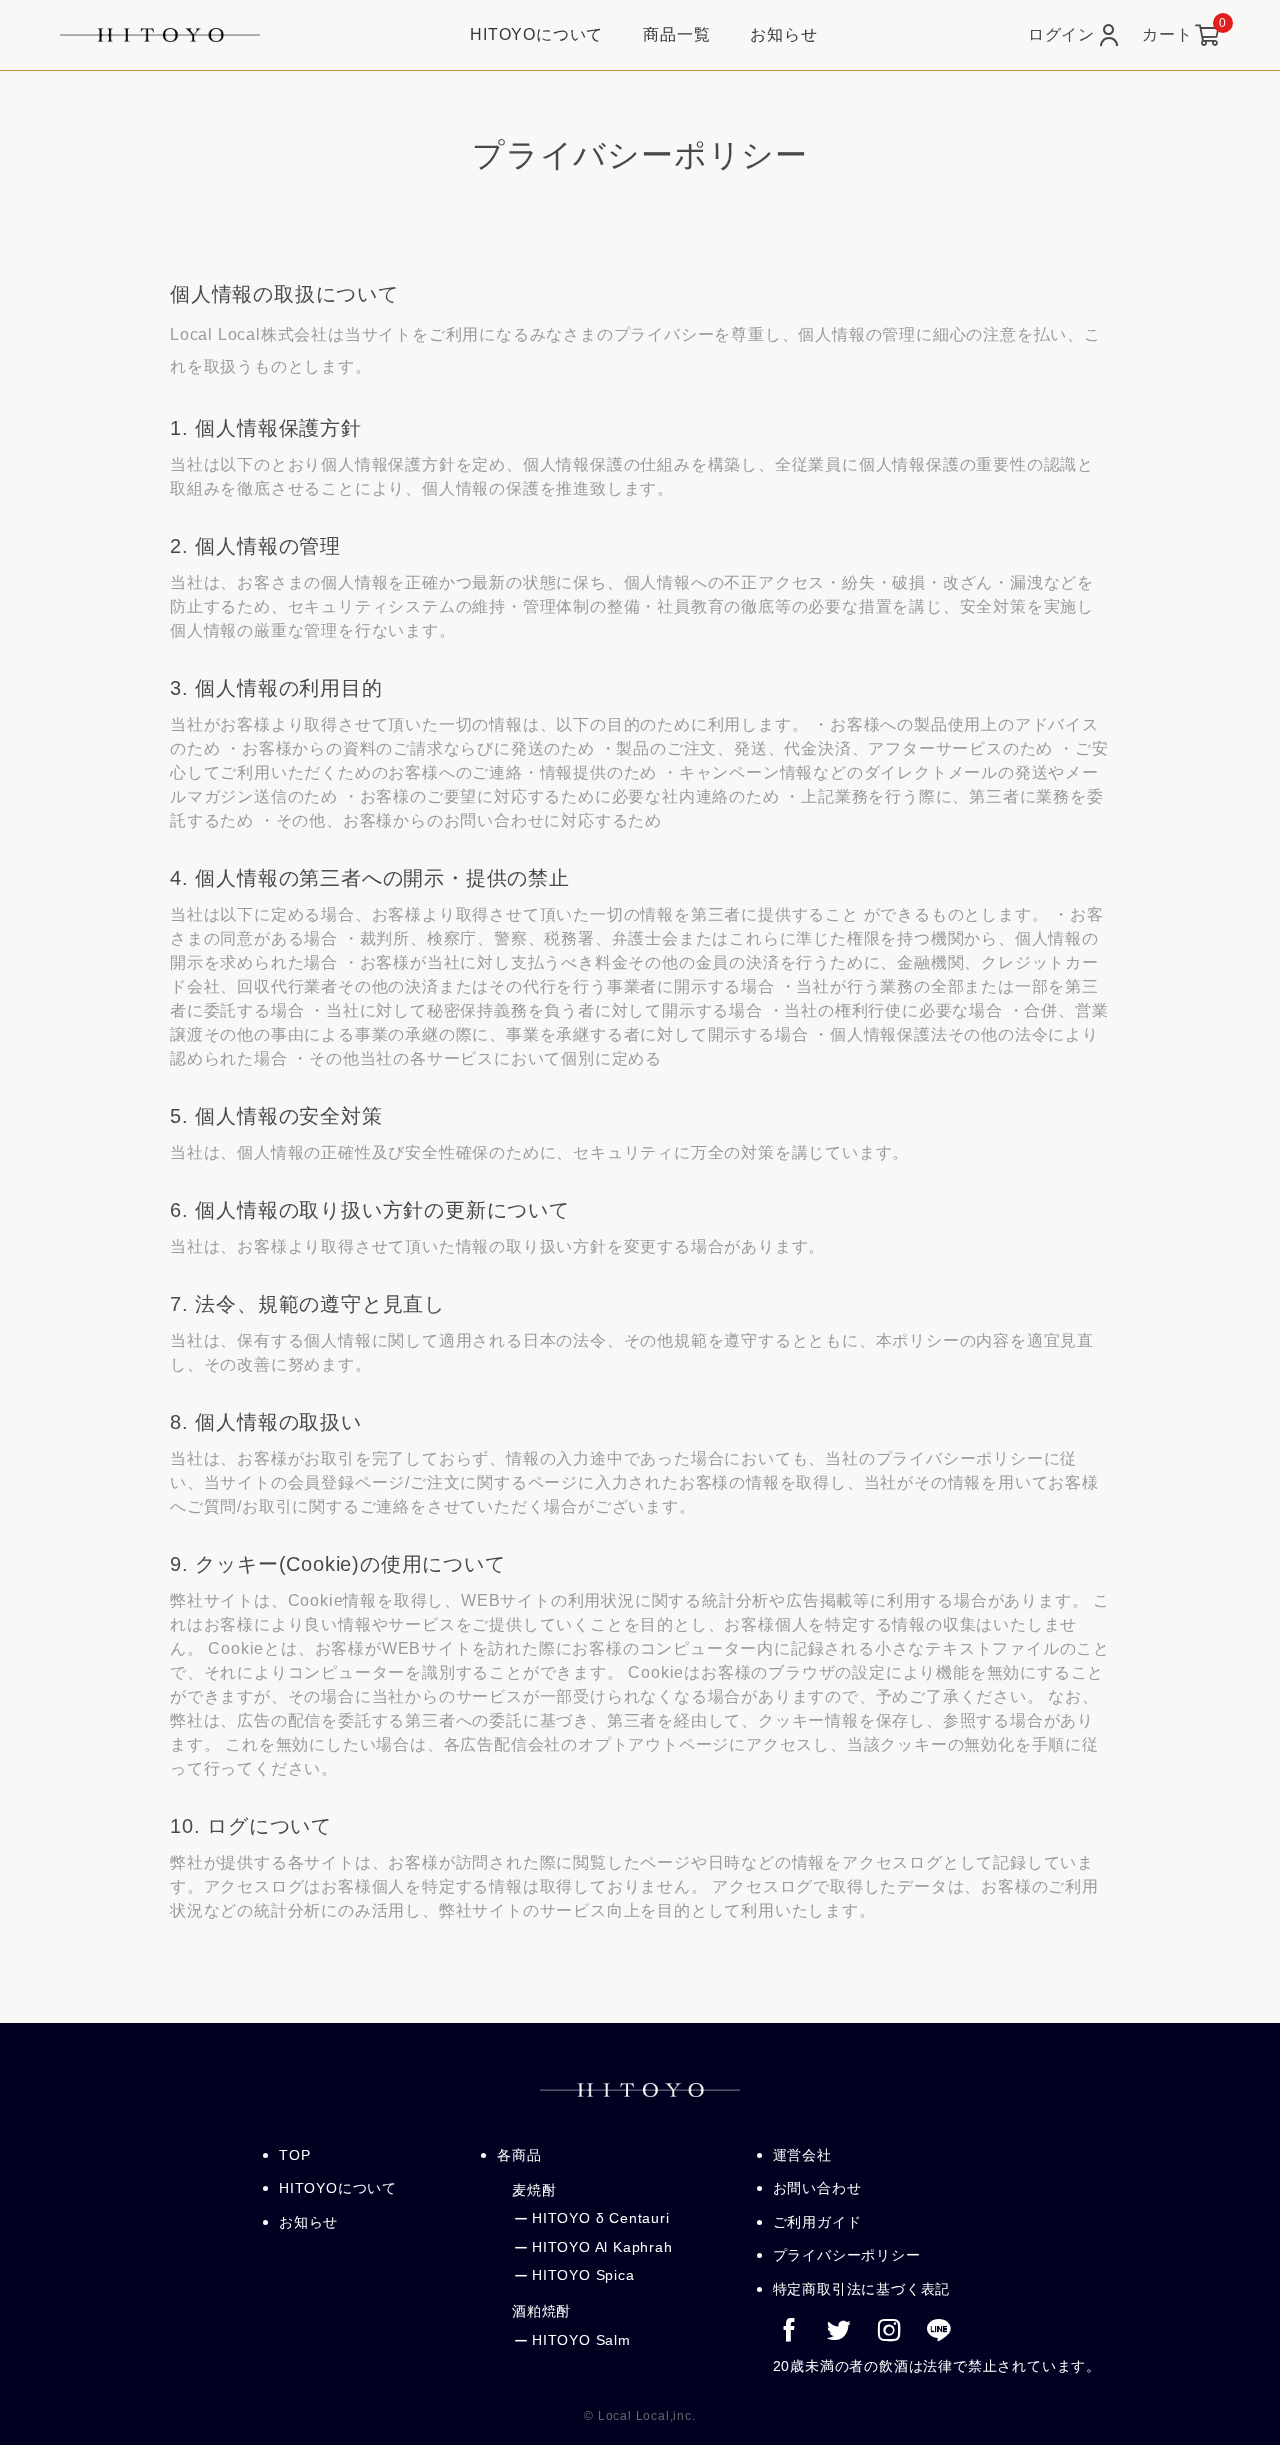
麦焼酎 (534, 2190)
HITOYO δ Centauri (601, 2218)
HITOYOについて (338, 2188)
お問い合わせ (817, 2188)
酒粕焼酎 (541, 2311)
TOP (294, 2155)
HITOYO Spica (583, 2275)
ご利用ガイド (817, 2222)
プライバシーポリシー (847, 2255)
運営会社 (802, 2155)
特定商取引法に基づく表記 (862, 2289)
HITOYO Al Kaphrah (602, 2247)
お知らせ (308, 2222)
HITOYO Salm (581, 2340)
